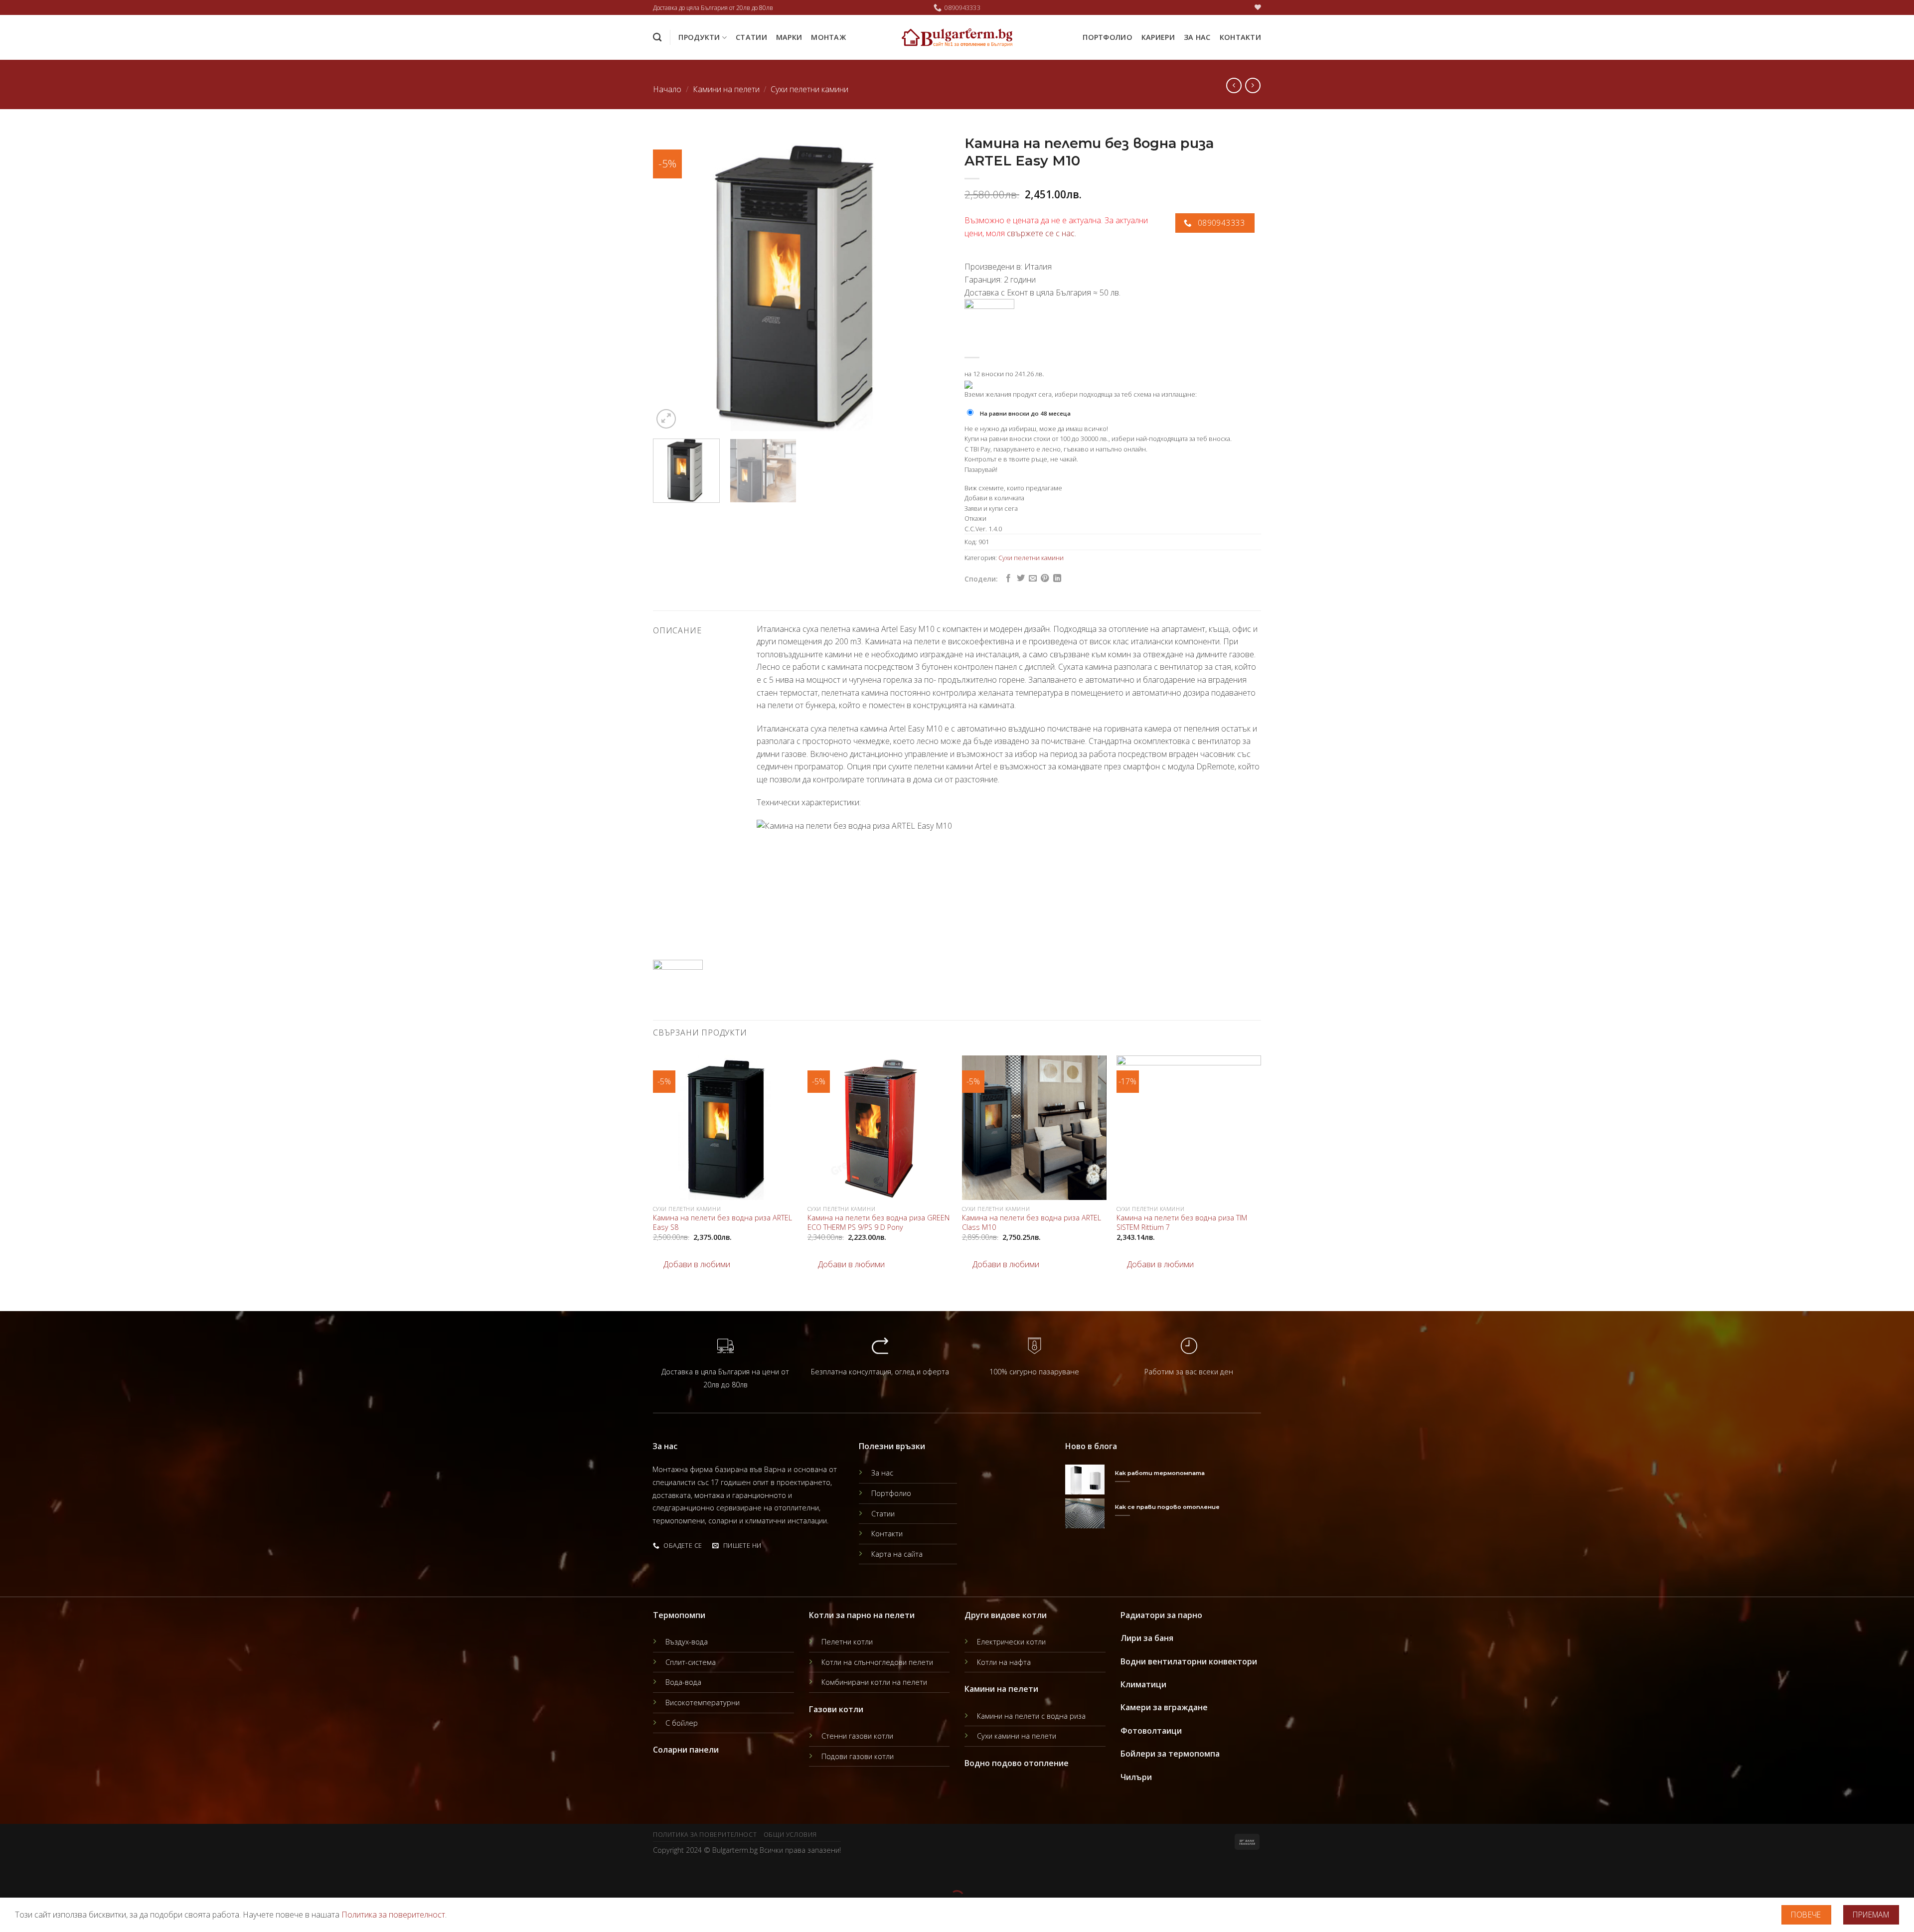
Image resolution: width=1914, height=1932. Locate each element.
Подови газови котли (858, 1756)
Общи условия (790, 1835)
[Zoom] (666, 419)
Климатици (1143, 1684)
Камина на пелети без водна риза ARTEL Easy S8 (722, 1223)
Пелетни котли (847, 1642)
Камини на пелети (726, 89)
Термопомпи (679, 1615)
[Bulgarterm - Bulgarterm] (957, 38)
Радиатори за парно (1161, 1615)
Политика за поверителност (705, 1835)
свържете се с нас (1041, 233)
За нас (1197, 37)
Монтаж (828, 37)
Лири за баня (1147, 1638)
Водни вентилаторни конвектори (1189, 1661)
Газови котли (836, 1709)
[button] (692, 1265)
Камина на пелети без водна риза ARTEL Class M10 (1032, 1223)
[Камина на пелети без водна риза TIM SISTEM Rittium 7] (1189, 1128)
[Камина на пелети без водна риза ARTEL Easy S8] (725, 1128)
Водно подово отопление (1017, 1763)
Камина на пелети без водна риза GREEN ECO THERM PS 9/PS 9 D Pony (878, 1223)
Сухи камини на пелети (1017, 1736)
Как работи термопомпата (1160, 1473)
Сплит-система (691, 1662)
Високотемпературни (703, 1703)
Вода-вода (683, 1682)
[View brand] (989, 323)
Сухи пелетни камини (809, 89)
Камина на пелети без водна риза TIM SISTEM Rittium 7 (1182, 1223)
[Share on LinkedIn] (1057, 579)
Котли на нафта (1004, 1662)
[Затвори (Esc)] (10, 1873)
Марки (789, 37)
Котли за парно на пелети (862, 1615)
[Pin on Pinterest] (1045, 579)
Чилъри (1136, 1777)
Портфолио (1108, 37)
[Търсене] (657, 38)
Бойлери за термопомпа (1170, 1754)
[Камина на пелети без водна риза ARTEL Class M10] (1034, 1128)
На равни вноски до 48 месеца (1025, 413)
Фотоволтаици (1151, 1731)
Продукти (699, 37)
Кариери (1158, 37)
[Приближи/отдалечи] (39, 1873)
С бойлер (682, 1723)
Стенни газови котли (857, 1736)
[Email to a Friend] (1033, 579)
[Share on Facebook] (1008, 579)
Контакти (1240, 37)
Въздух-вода (687, 1642)
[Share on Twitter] (1021, 579)
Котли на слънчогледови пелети (877, 1662)
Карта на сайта (897, 1554)
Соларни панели (686, 1750)
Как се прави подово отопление (1167, 1507)
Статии (751, 37)
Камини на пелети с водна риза (1031, 1716)
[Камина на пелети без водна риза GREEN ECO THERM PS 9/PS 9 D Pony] (880, 1128)
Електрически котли (1011, 1642)
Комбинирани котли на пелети (874, 1682)
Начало (667, 89)
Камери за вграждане (1164, 1707)
